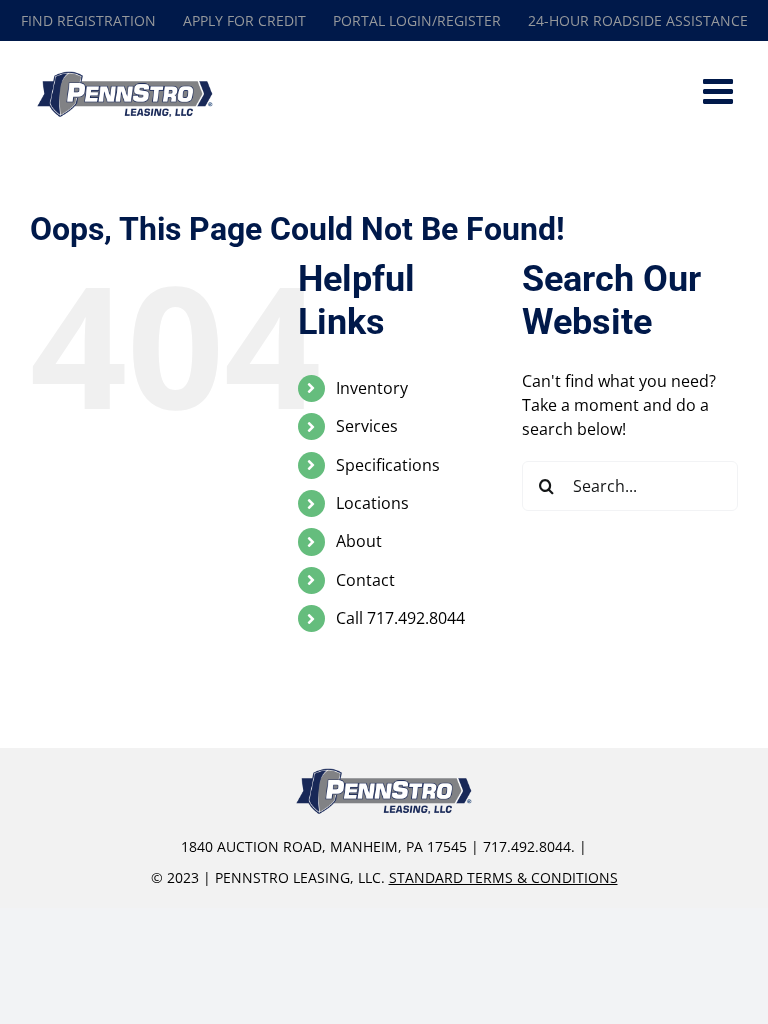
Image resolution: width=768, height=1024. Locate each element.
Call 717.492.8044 (400, 618)
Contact (365, 580)
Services (367, 426)
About (359, 541)
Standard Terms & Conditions (503, 877)
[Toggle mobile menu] (720, 90)
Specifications (388, 465)
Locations (372, 503)
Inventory (372, 388)
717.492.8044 (527, 846)
